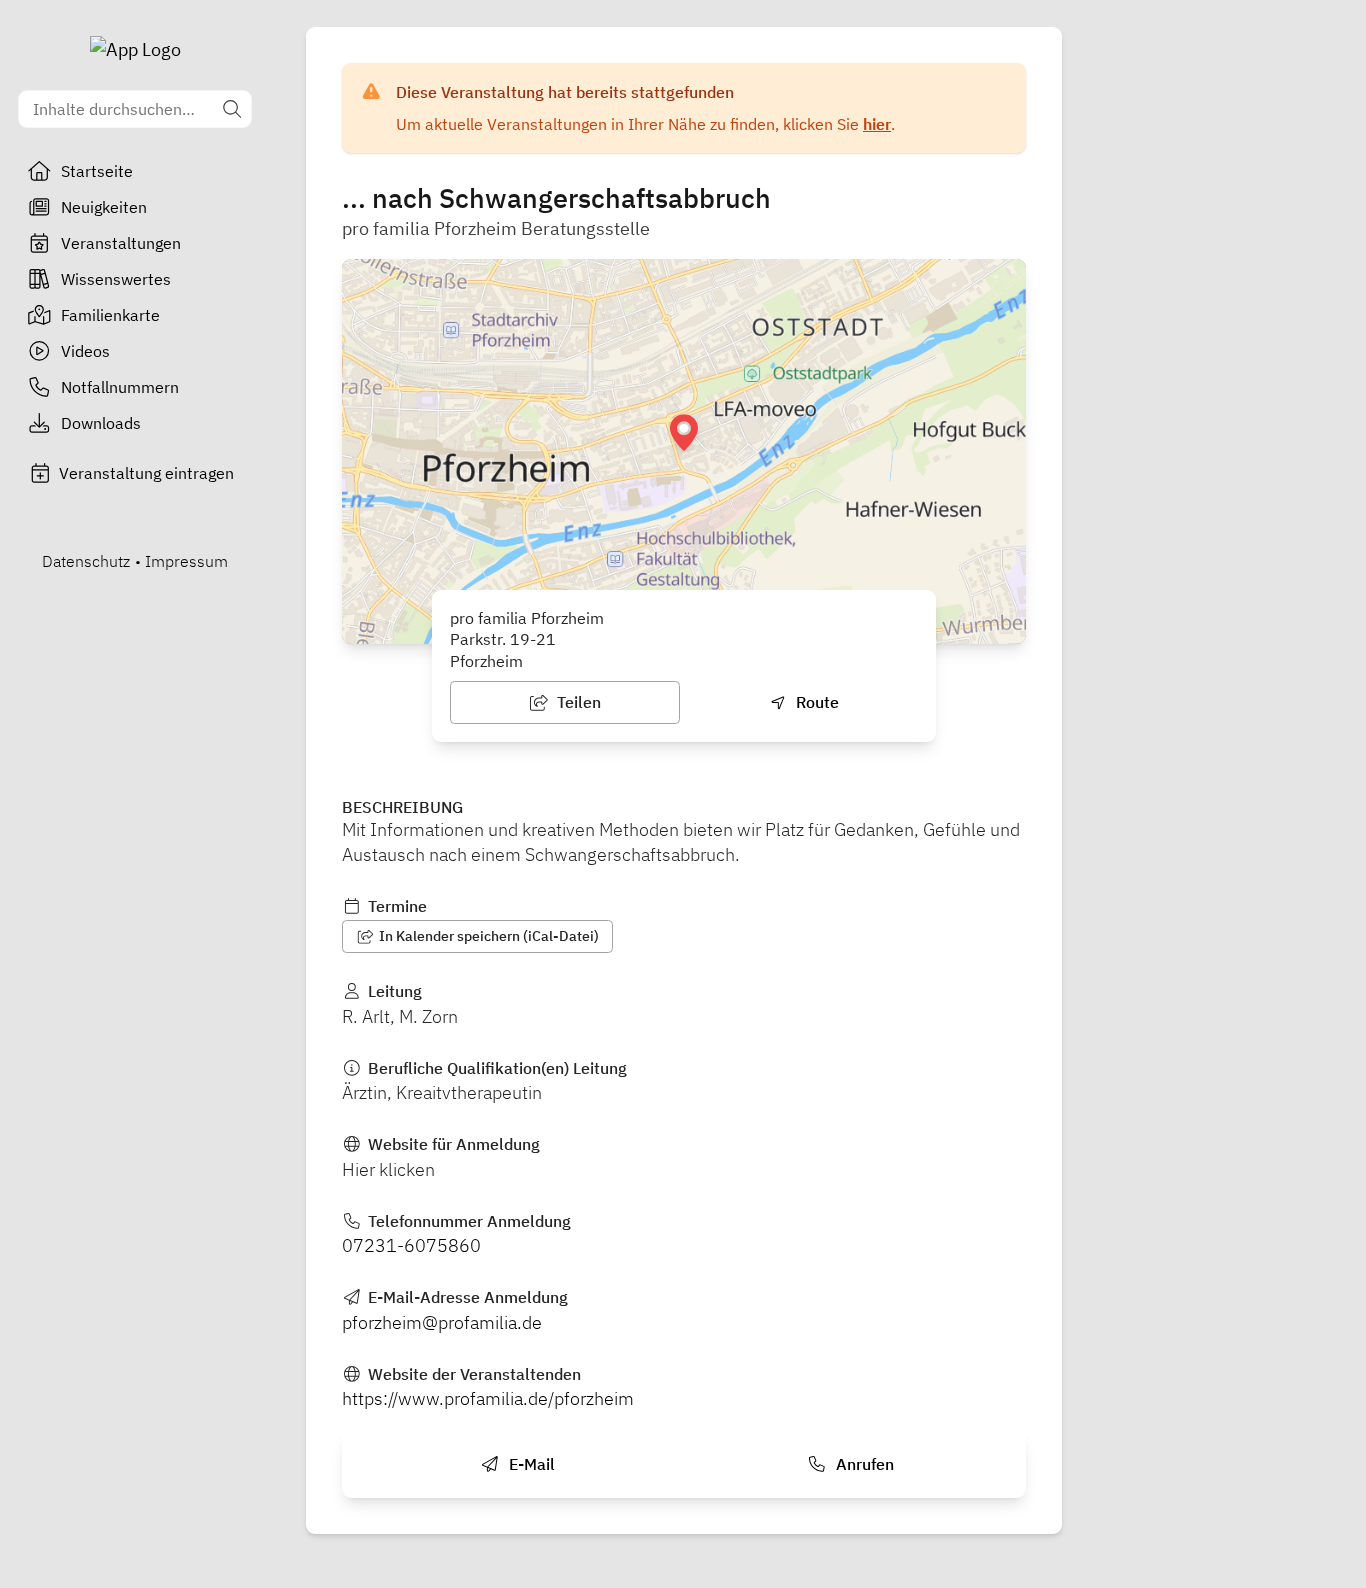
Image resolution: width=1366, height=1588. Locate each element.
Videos (85, 351)
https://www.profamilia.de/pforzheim (488, 1398)
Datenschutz (86, 561)
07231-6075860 (411, 1245)
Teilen (577, 702)
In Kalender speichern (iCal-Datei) (487, 936)
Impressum (186, 561)
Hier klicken (388, 1169)
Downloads (101, 423)
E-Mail (530, 1464)
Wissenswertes (116, 279)
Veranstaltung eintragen (146, 473)
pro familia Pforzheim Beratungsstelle (496, 228)
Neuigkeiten (104, 207)
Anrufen (863, 1464)
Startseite (97, 171)
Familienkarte (110, 315)
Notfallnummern (120, 387)
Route (815, 702)
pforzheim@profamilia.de (442, 1322)
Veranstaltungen (121, 243)
